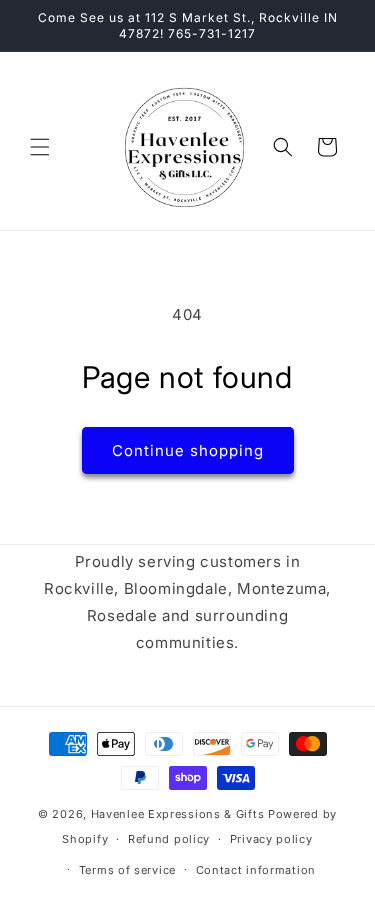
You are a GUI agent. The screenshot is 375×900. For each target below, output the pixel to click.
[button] (40, 147)
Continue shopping (188, 450)
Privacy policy (271, 839)
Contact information (256, 870)
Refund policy (169, 839)
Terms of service (127, 870)
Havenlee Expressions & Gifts (178, 814)
